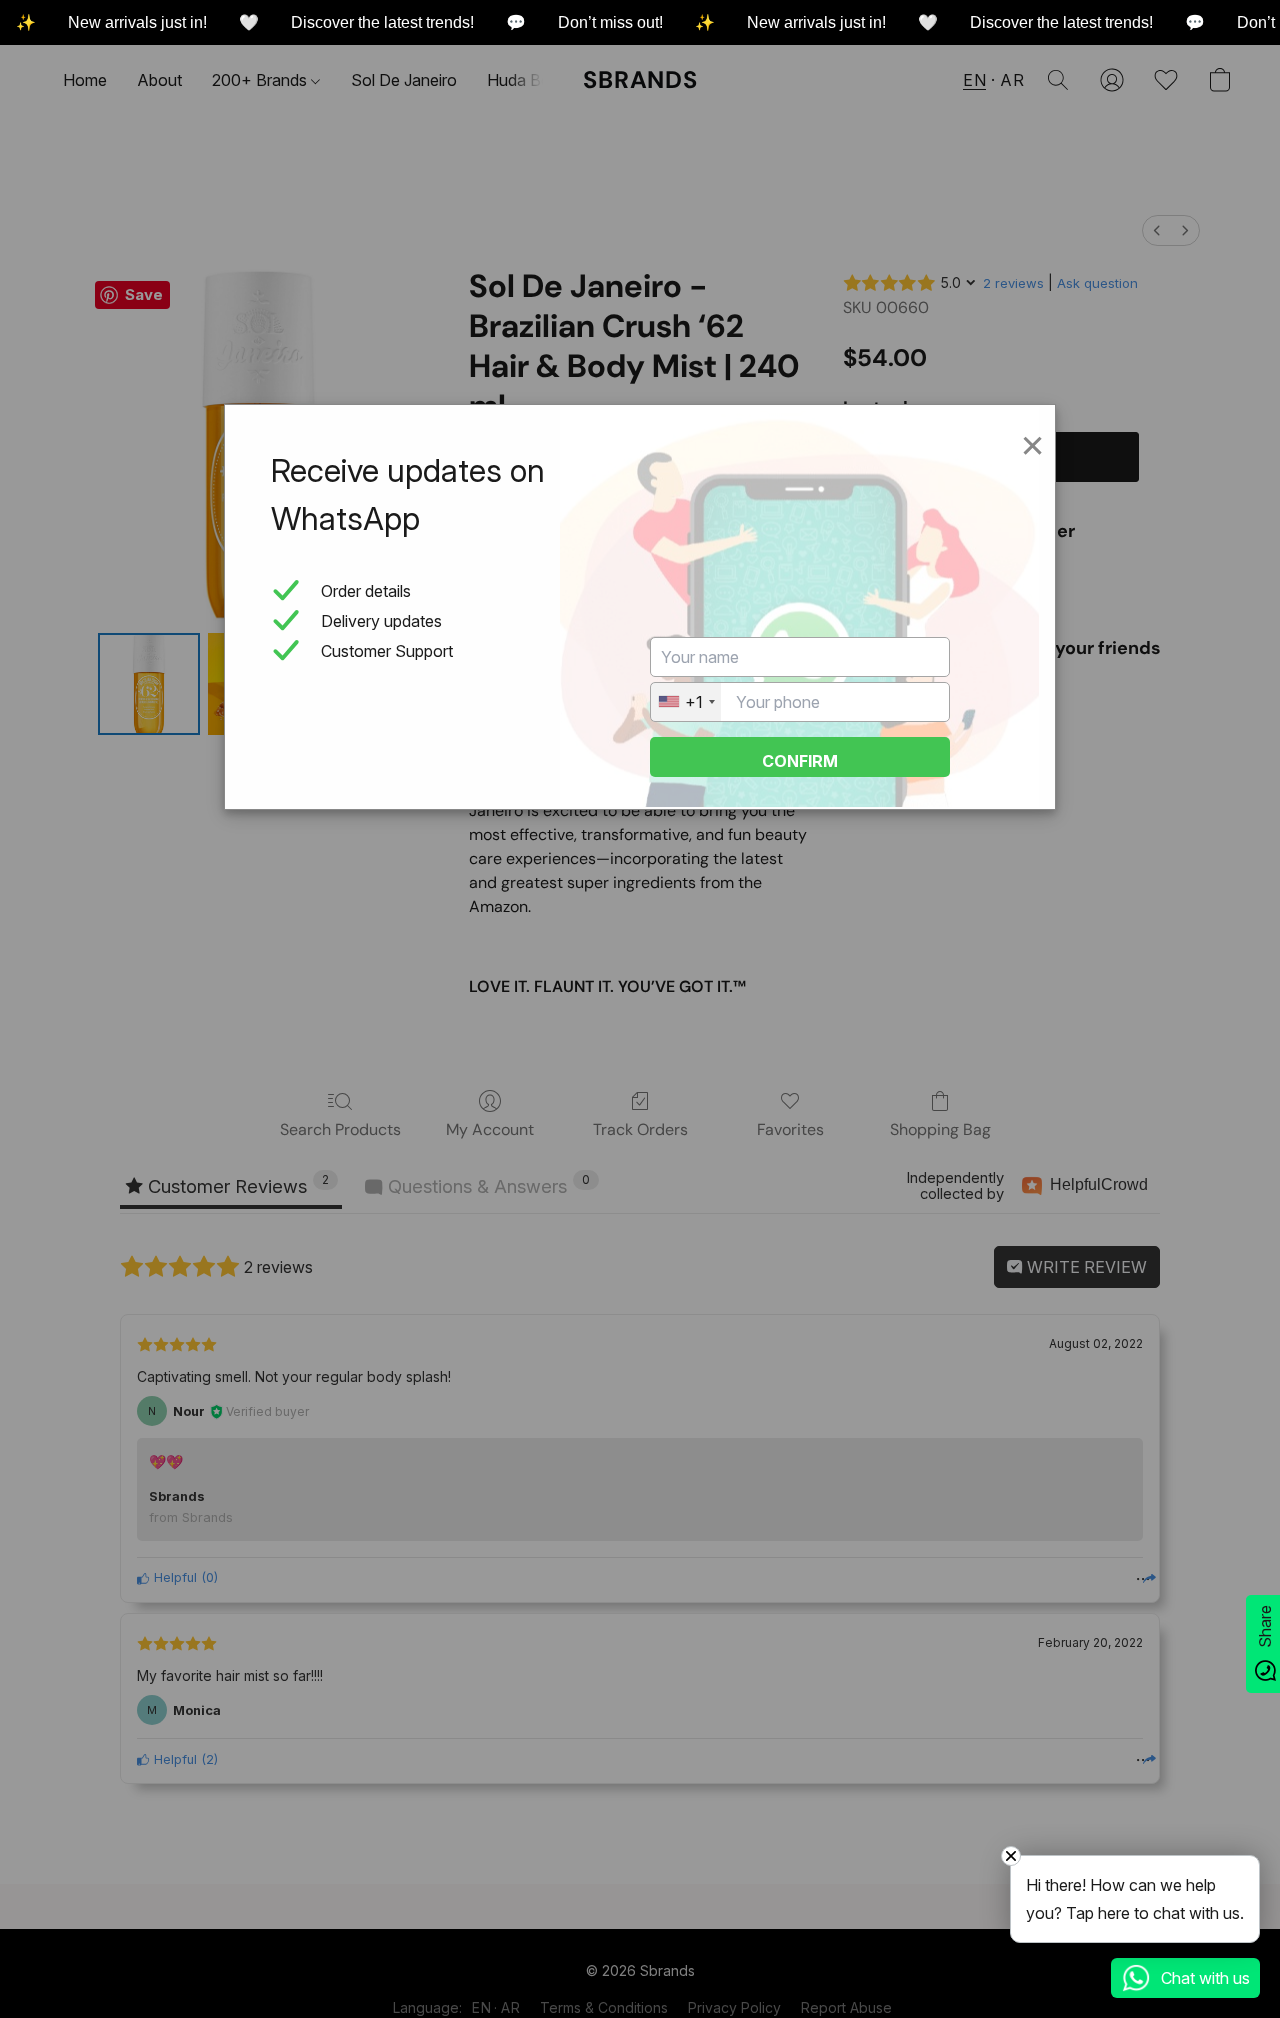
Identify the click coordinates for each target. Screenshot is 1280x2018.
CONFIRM (800, 761)
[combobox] (686, 702)
